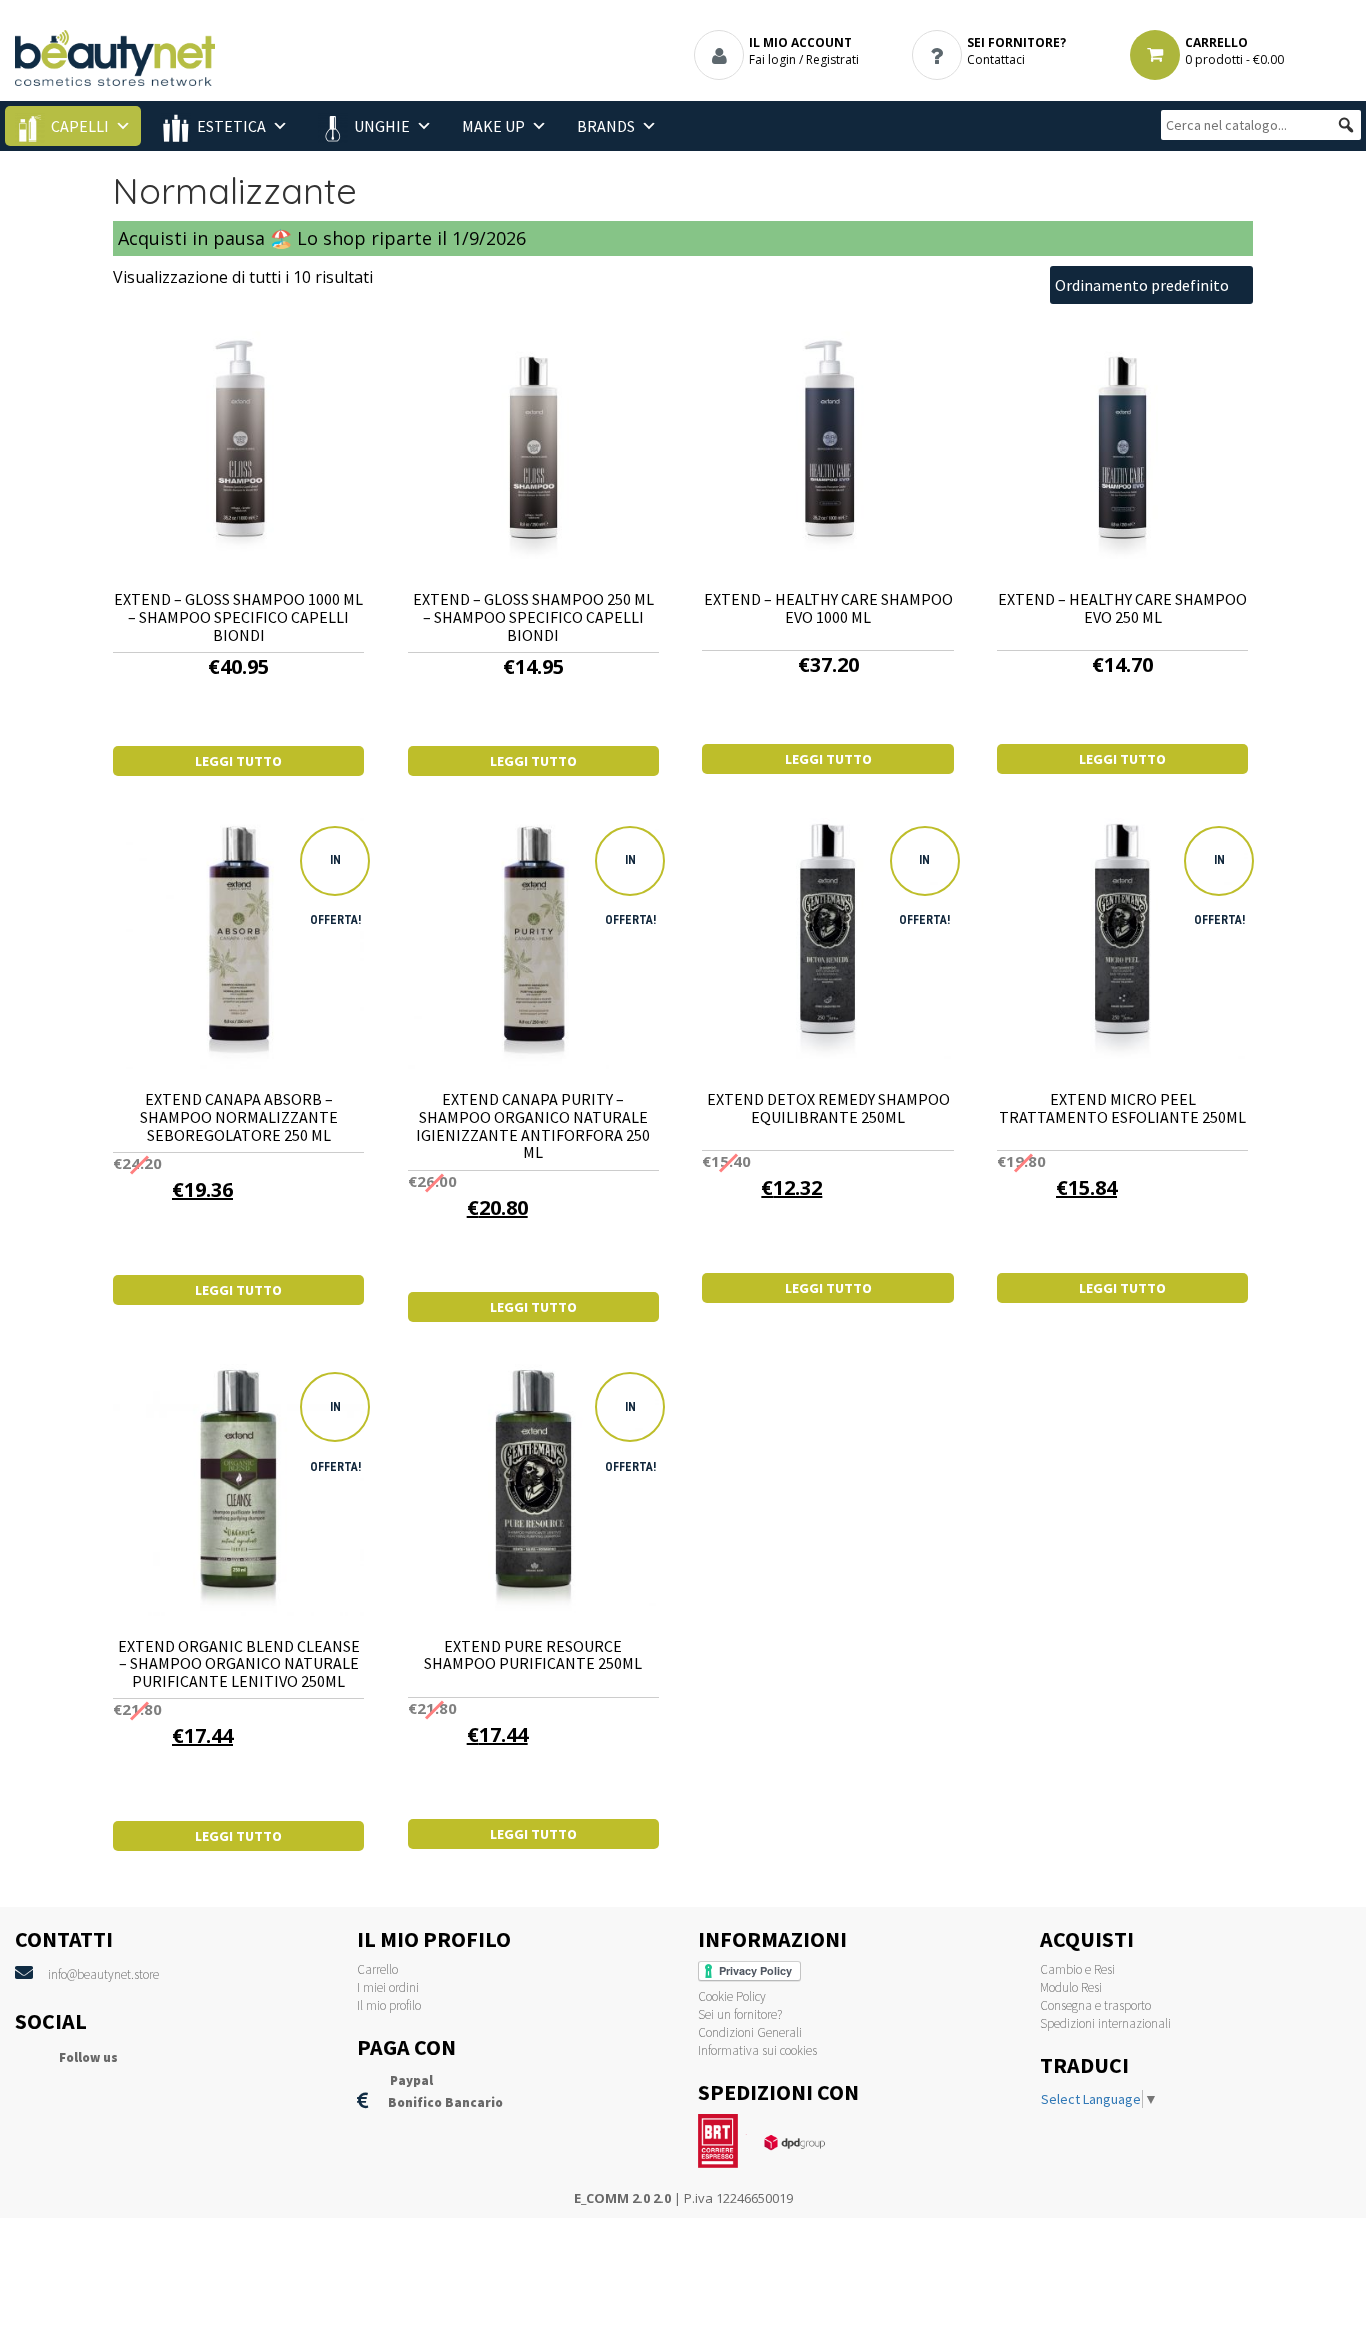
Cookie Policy (732, 1996)
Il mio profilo (389, 2005)
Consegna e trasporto (1095, 2005)
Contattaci (996, 59)
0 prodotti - (1234, 59)
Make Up (493, 126)
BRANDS (606, 126)
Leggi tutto (238, 761)
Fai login (772, 59)
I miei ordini (388, 1987)
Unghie (382, 126)
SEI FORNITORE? (1016, 42)
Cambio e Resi (1077, 1969)
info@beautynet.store (103, 1974)
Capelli (80, 126)
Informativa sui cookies (757, 2050)
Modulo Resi (1071, 1987)
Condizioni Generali (750, 2032)
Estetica (231, 126)
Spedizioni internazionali (1105, 2023)
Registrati (832, 59)
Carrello (377, 1969)
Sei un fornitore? (740, 2014)
